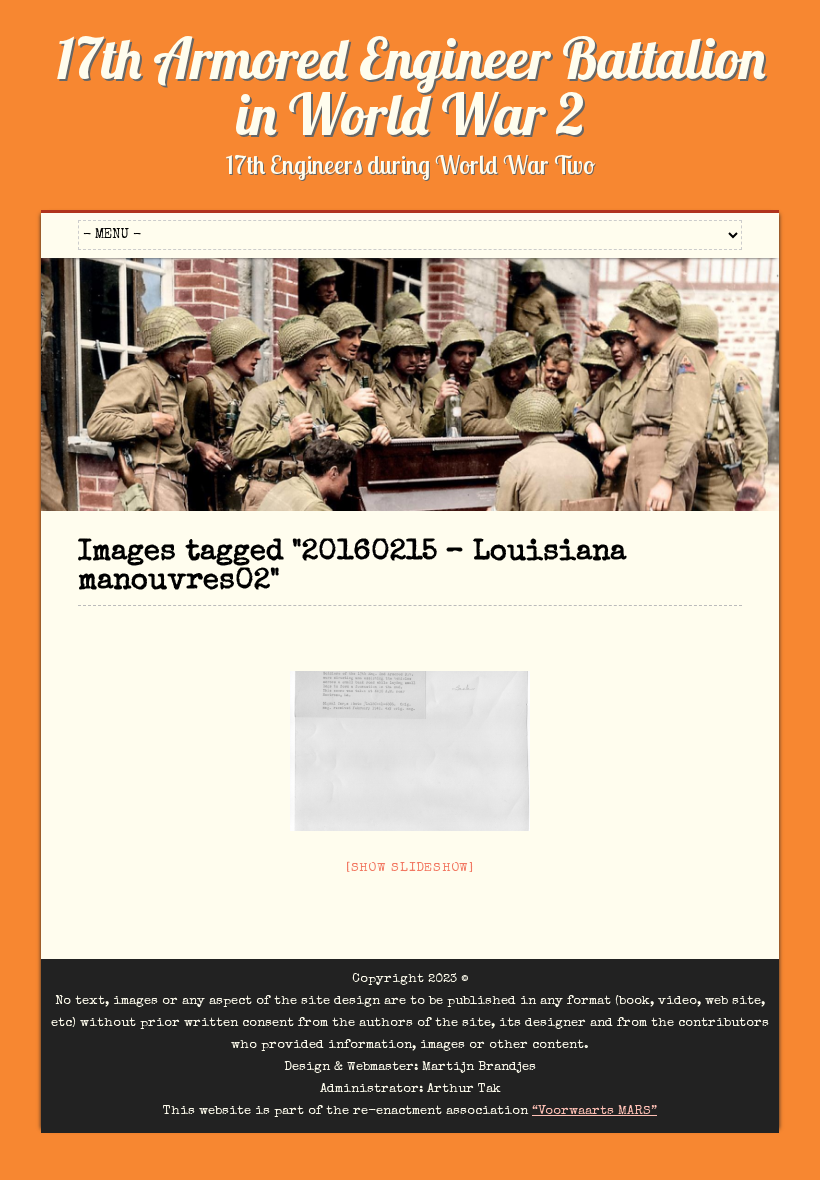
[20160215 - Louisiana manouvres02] (410, 751)
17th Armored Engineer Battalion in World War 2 (410, 86)
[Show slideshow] (410, 868)
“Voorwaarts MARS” (594, 1111)
